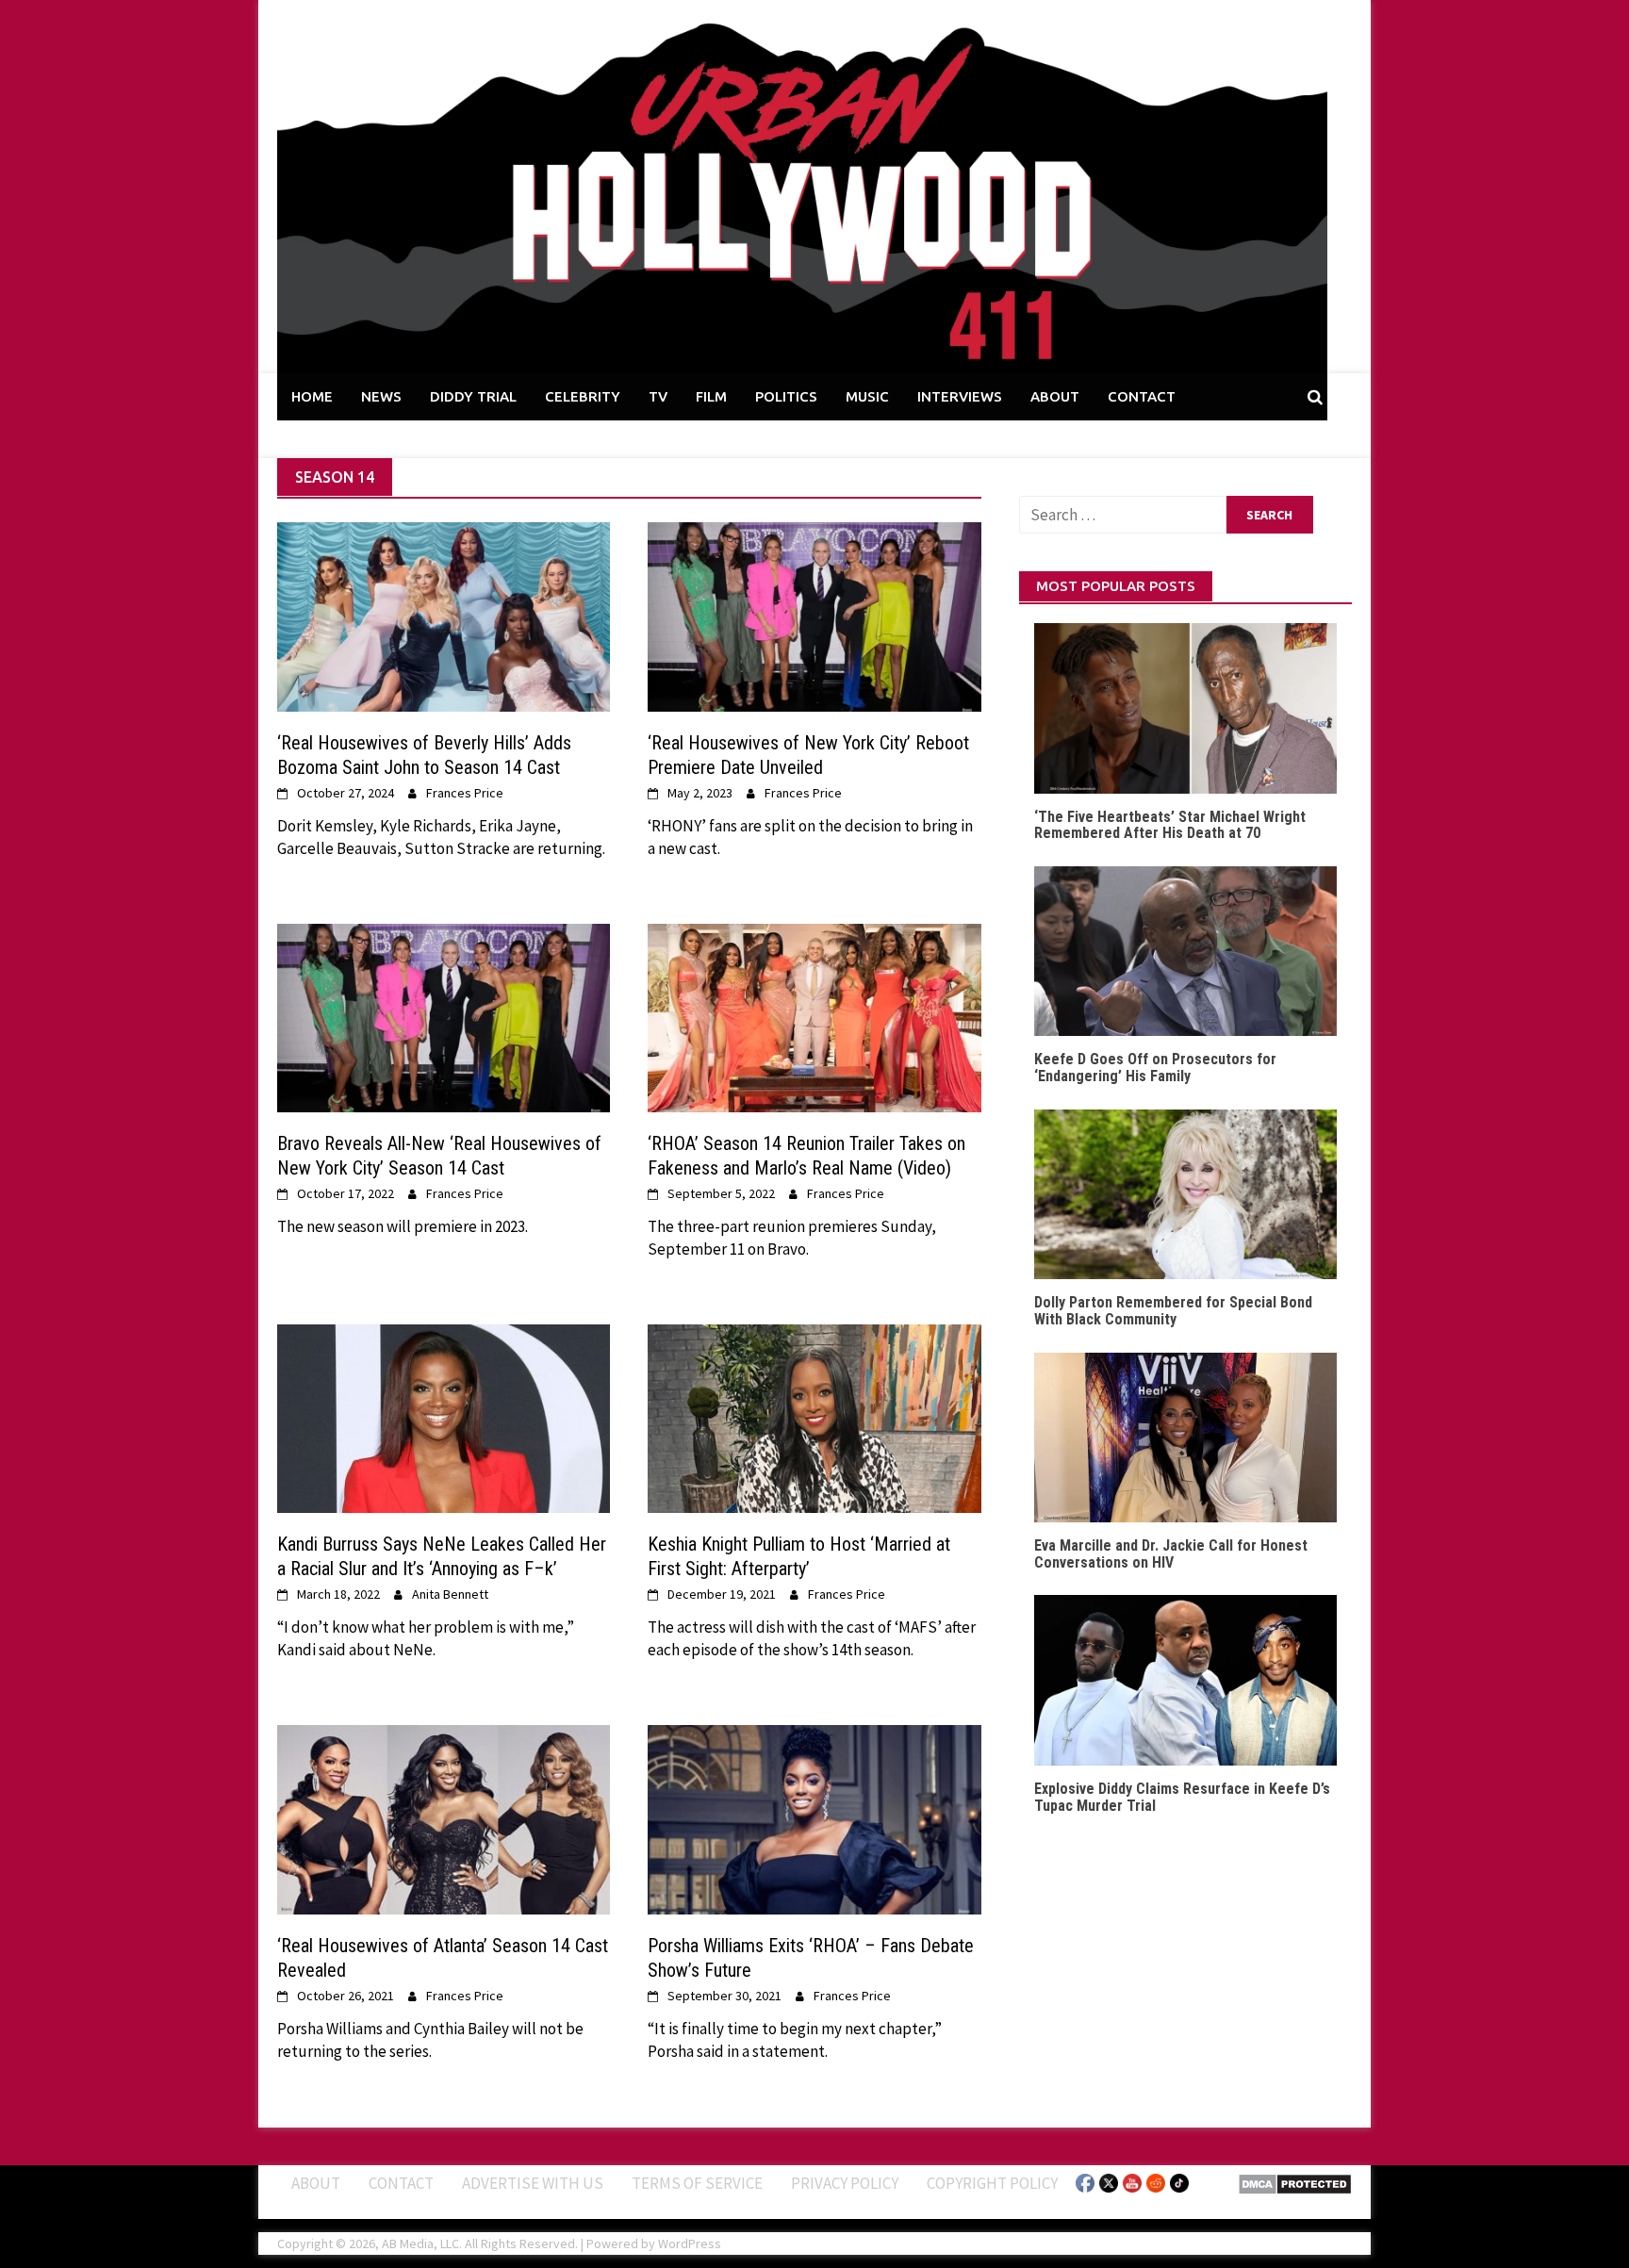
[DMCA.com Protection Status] (1295, 2182)
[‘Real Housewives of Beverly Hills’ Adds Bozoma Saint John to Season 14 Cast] (444, 616)
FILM (711, 396)
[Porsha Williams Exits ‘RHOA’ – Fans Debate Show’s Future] (814, 1818)
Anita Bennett (450, 1594)
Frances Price (465, 793)
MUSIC (867, 396)
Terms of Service (697, 2183)
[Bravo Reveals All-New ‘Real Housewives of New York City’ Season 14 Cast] (444, 1016)
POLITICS (786, 396)
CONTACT (1142, 396)
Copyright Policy (992, 2183)
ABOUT (1055, 396)
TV (658, 396)
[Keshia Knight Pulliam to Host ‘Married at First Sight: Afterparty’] (814, 1417)
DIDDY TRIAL (473, 396)
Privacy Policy (845, 2183)
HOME (312, 396)
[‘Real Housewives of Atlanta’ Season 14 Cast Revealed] (444, 1818)
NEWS (381, 396)
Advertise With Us (533, 2183)
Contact (401, 2183)
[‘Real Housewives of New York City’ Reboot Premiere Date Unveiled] (814, 616)
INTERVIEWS (960, 396)
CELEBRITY (583, 396)
